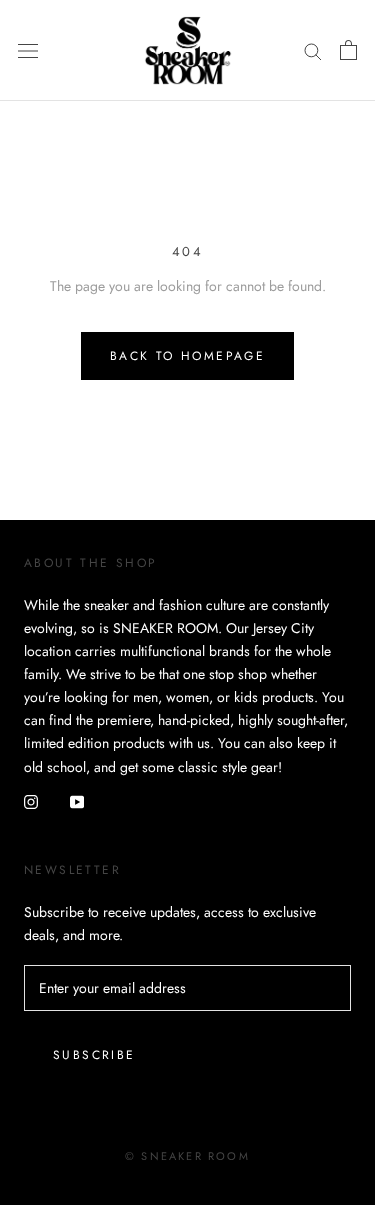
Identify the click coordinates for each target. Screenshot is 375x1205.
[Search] (313, 50)
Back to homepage (187, 356)
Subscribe (94, 1055)
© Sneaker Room (187, 1156)
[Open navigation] (28, 50)
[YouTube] (77, 801)
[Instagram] (31, 801)
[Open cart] (348, 50)
